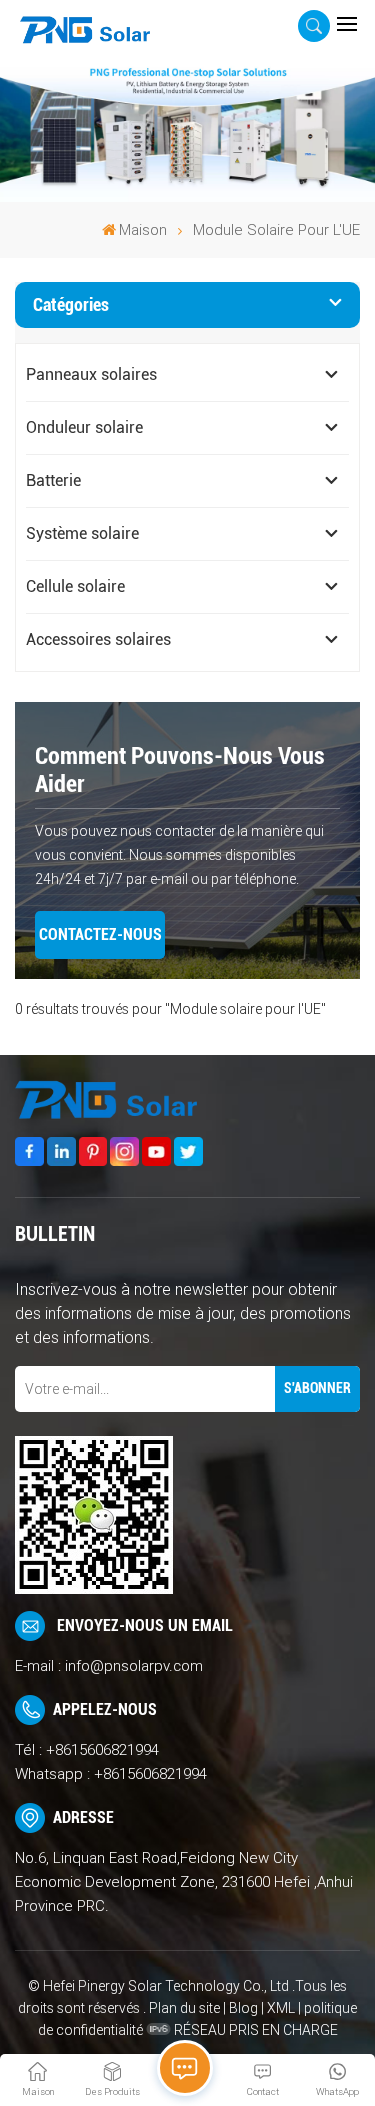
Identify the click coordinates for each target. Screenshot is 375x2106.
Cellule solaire (75, 586)
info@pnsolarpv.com (134, 1666)
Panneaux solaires (91, 374)
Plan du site (186, 2008)
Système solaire (82, 533)
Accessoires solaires (98, 639)
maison (143, 230)
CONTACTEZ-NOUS (100, 934)
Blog (243, 2008)
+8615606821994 (102, 1750)
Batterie (53, 480)
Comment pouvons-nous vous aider (180, 770)
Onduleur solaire (84, 427)
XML (281, 2008)
